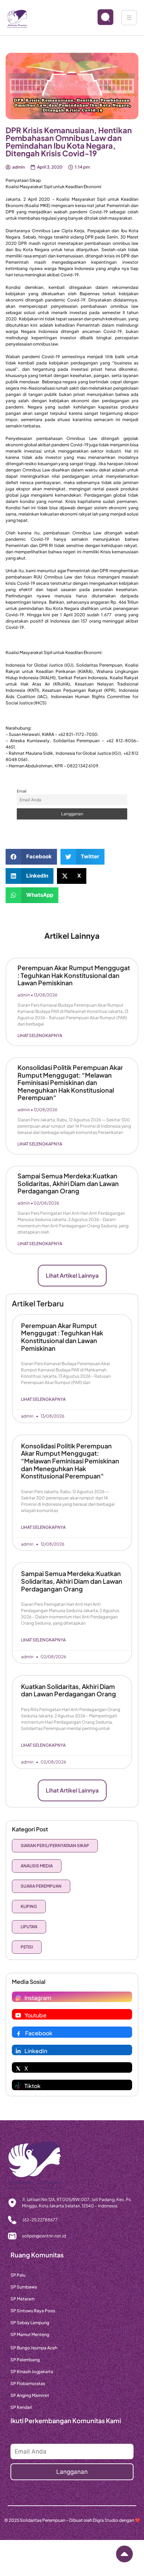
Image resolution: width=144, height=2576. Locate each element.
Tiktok (33, 2086)
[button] (31, 857)
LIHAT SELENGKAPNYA (40, 1035)
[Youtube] (18, 2015)
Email (21, 791)
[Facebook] (19, 2033)
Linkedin (36, 2051)
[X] (18, 2068)
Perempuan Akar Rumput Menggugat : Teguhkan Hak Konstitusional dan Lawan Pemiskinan (74, 975)
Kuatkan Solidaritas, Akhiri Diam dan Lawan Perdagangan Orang (69, 1690)
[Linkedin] (18, 2051)
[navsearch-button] (100, 18)
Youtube (35, 2015)
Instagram (38, 1998)
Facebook (39, 2033)
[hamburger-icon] (129, 18)
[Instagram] (18, 1998)
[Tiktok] (18, 2086)
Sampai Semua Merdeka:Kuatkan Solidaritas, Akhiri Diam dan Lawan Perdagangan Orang (68, 1183)
